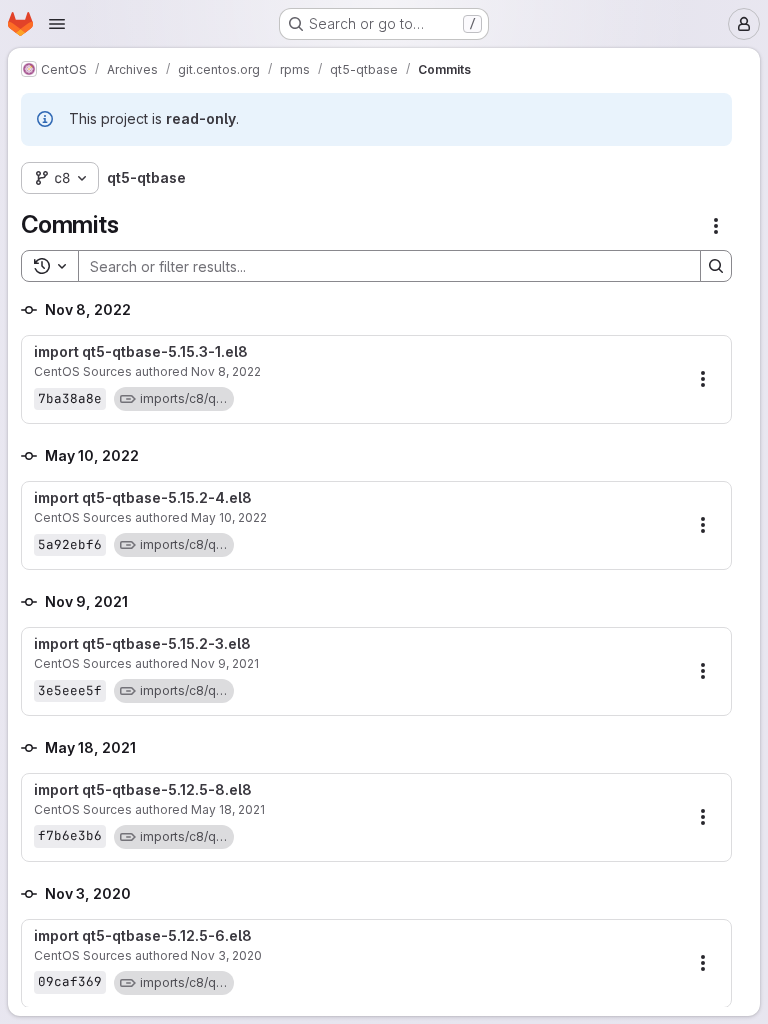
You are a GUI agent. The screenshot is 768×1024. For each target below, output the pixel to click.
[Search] (716, 266)
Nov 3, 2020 (226, 955)
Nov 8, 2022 (226, 371)
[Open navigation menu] (57, 24)
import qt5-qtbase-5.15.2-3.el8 (142, 644)
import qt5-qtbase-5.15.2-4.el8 (143, 498)
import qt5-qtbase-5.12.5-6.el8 (143, 936)
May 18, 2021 (228, 809)
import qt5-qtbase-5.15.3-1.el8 (141, 352)
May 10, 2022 (229, 517)
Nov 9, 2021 (225, 663)
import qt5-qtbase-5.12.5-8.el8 (143, 790)
